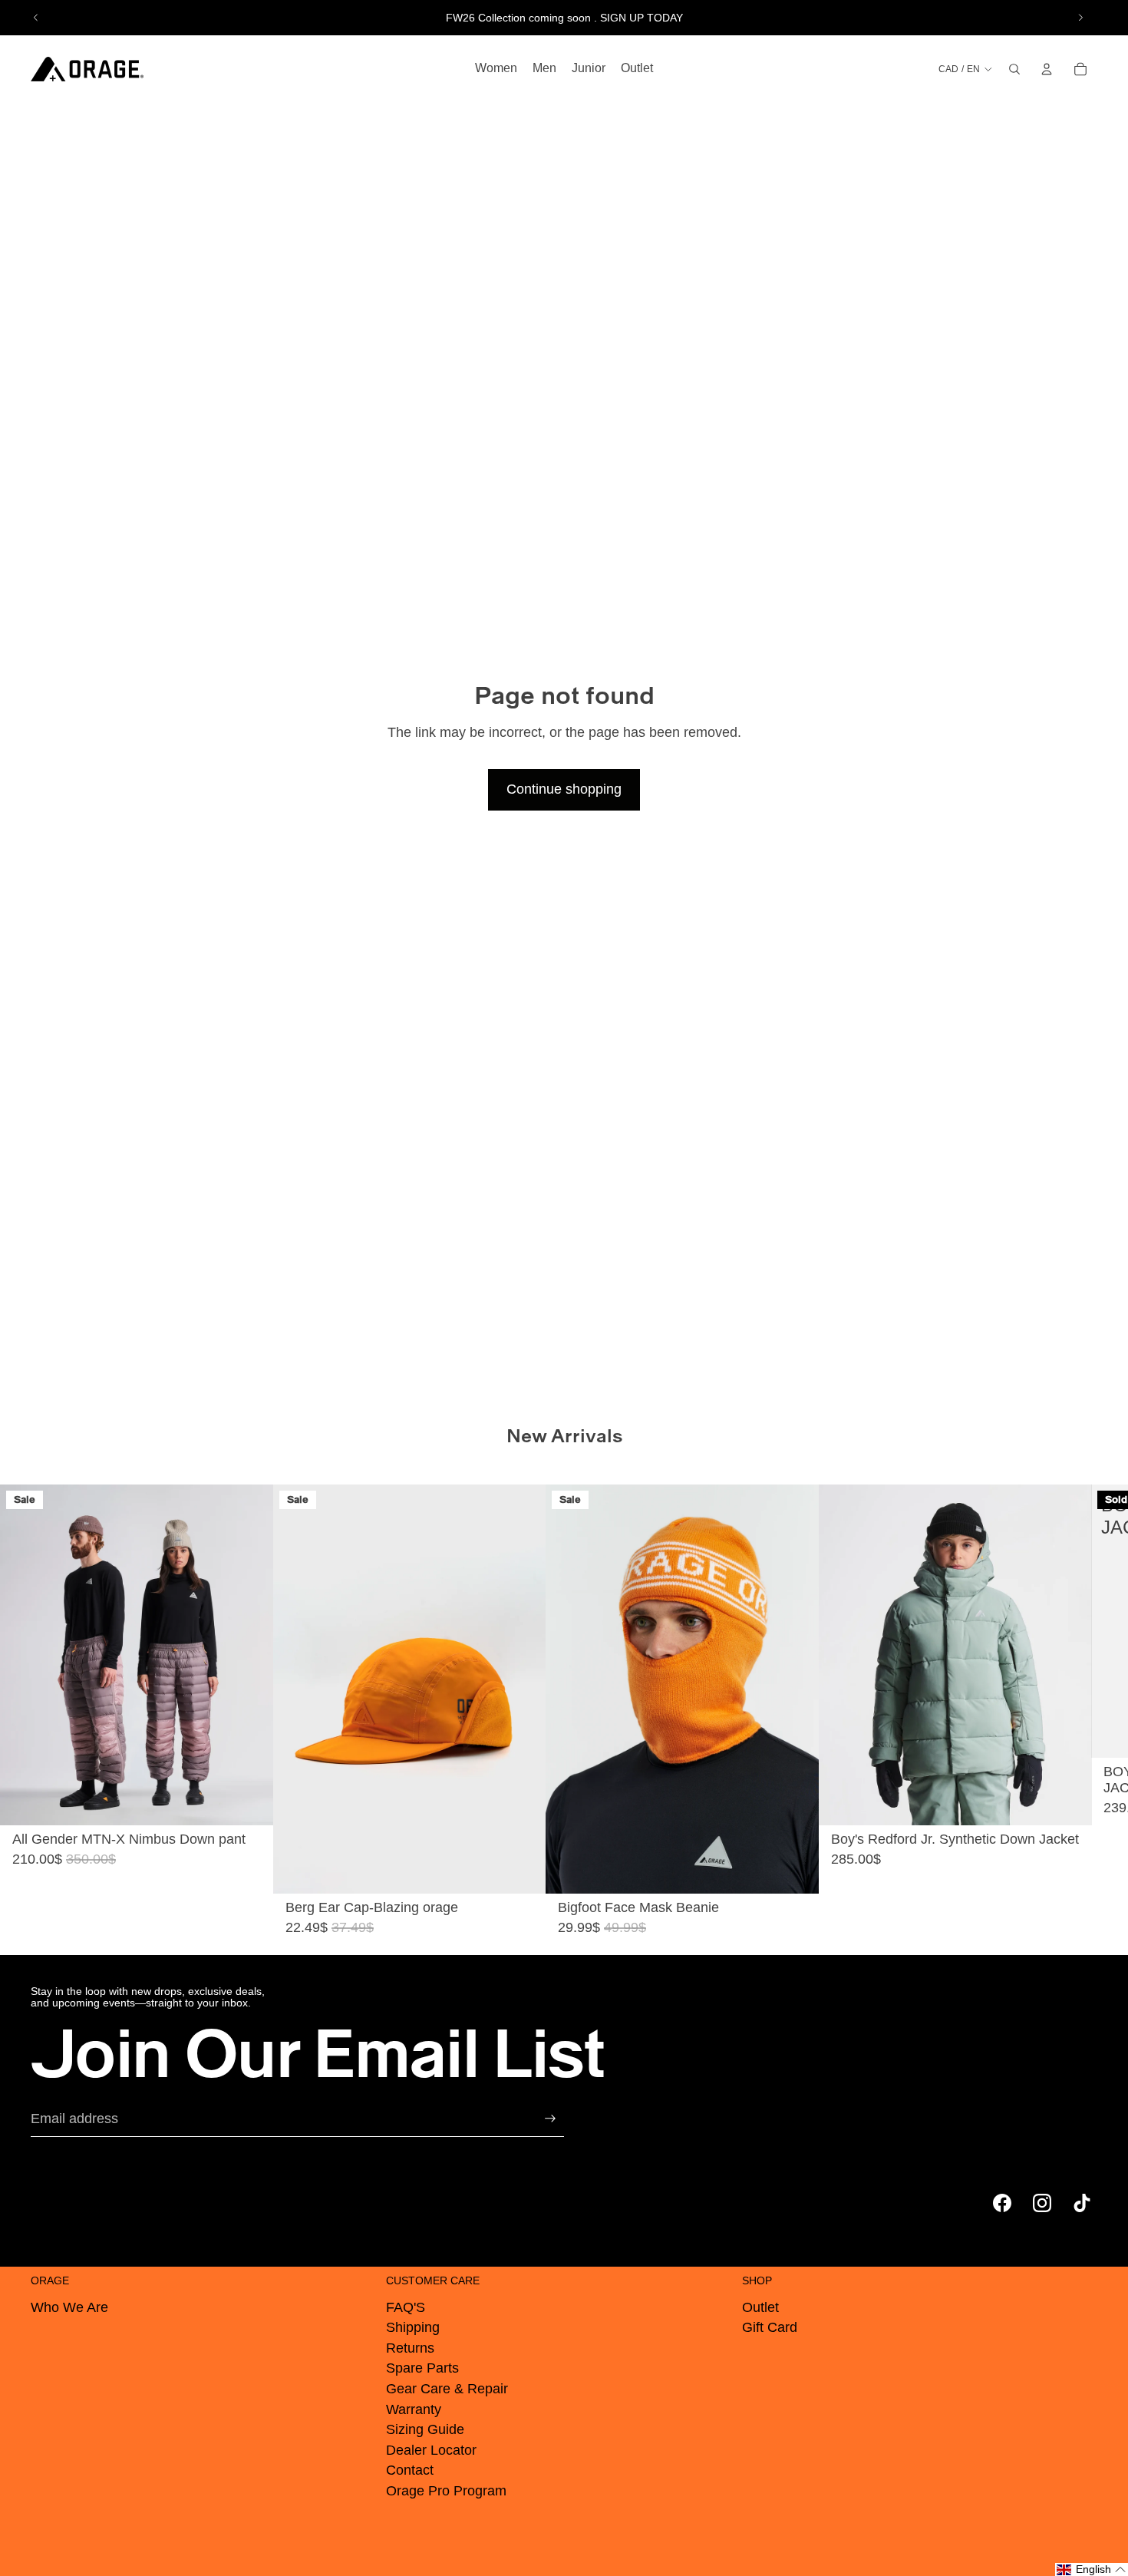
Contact (410, 2470)
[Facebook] (1002, 2203)
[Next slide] (1080, 18)
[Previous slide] (36, 18)
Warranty (414, 2409)
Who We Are (69, 2307)
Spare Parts (422, 2368)
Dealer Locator (431, 2450)
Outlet (760, 2307)
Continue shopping (564, 789)
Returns (410, 2348)
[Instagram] (1042, 2203)
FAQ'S (406, 2307)
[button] (1092, 2569)
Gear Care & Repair (447, 2389)
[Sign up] (550, 2119)
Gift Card (770, 2327)
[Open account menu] (1047, 69)
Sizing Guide (425, 2429)
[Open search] (1014, 69)
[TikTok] (1082, 2203)
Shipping (413, 2327)
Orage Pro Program (446, 2491)
